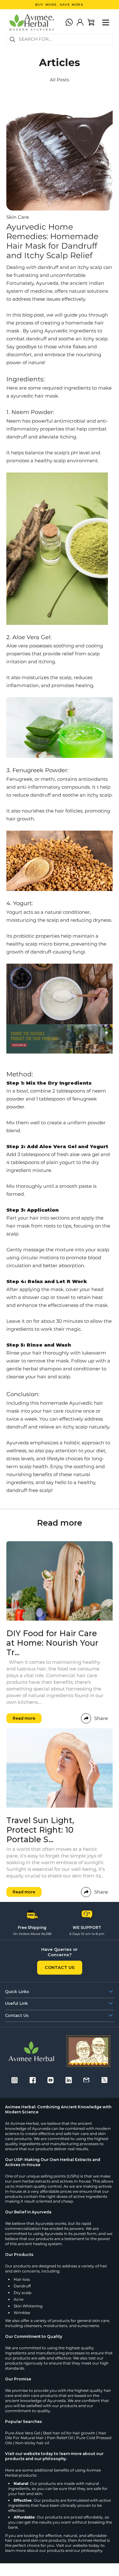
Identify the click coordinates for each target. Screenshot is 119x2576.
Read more (24, 1718)
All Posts (60, 80)
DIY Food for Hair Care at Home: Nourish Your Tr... (52, 1643)
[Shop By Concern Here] (60, 1039)
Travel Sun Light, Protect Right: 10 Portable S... (40, 1830)
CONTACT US (60, 1967)
